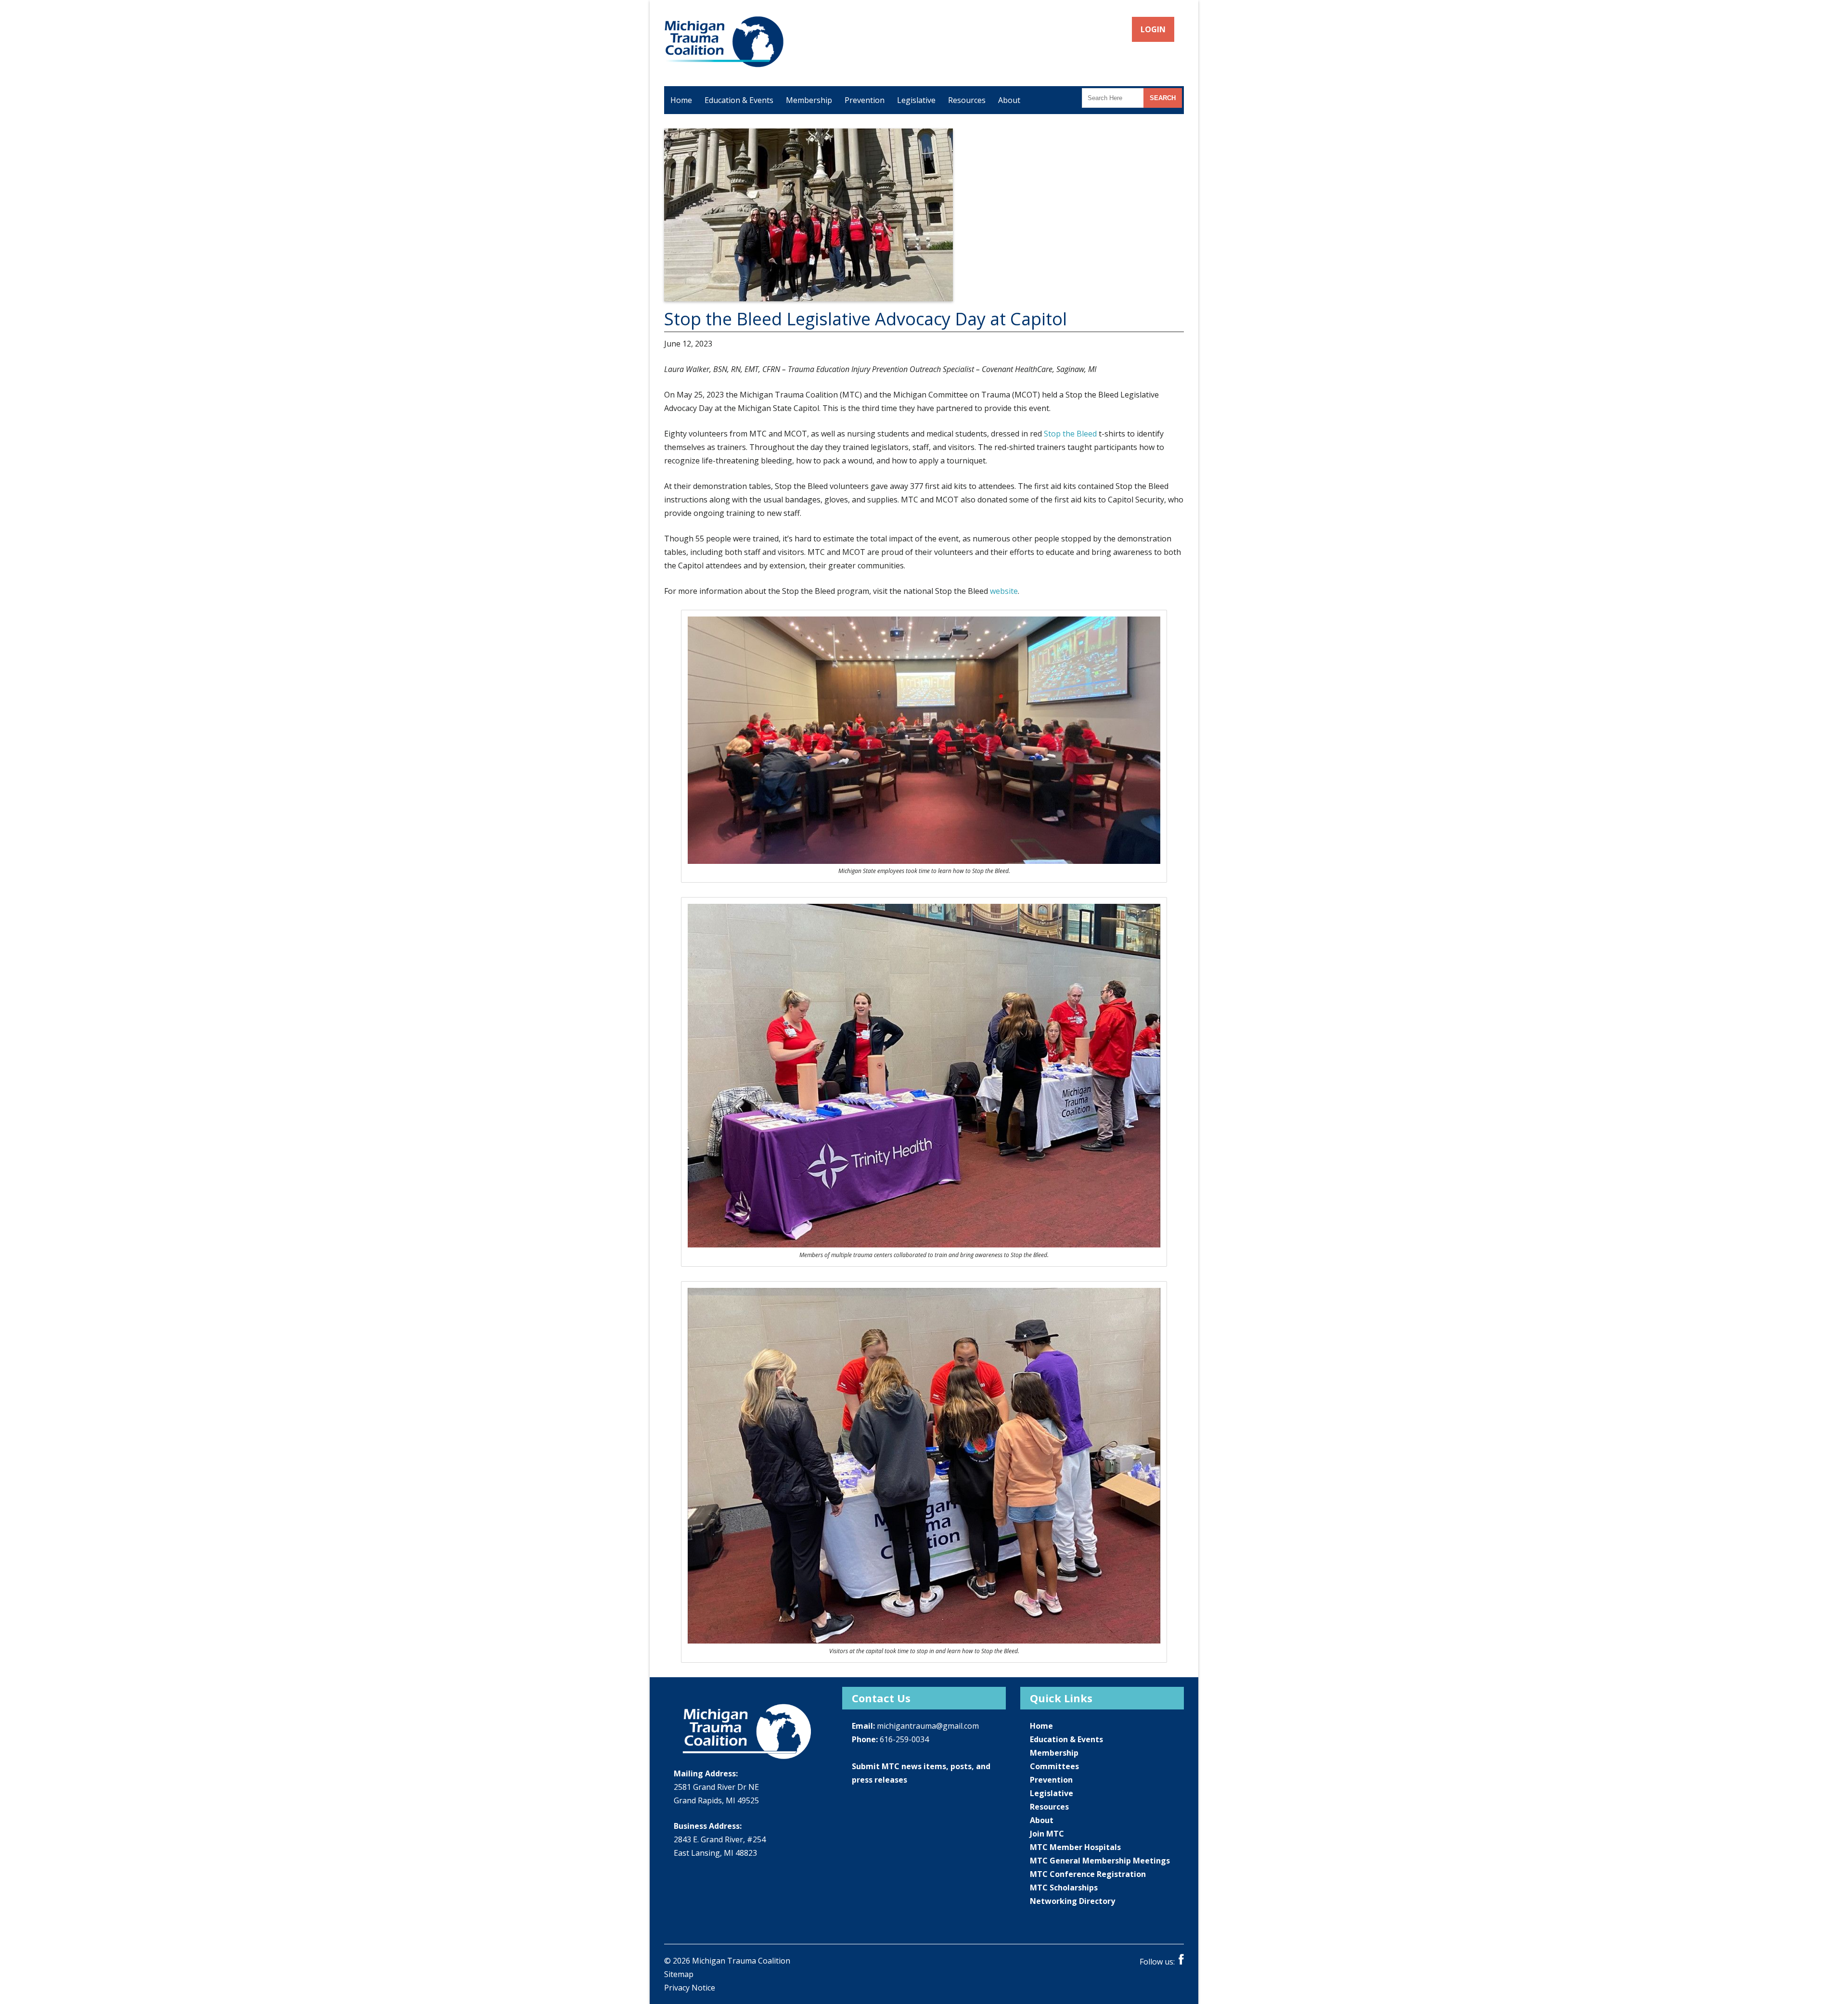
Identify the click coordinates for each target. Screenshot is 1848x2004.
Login (1154, 29)
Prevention (865, 100)
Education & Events (739, 100)
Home (681, 100)
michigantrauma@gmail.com (928, 1726)
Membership (809, 100)
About (1009, 100)
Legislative (916, 100)
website (1004, 591)
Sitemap (679, 1974)
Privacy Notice (690, 1988)
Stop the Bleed (1070, 434)
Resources (967, 100)
